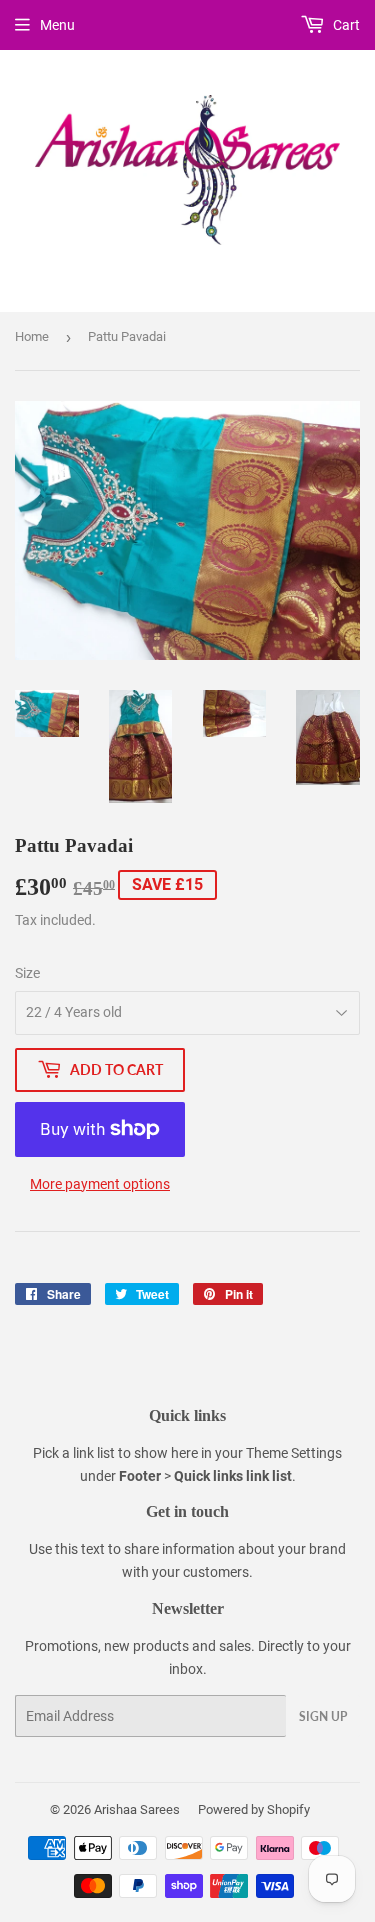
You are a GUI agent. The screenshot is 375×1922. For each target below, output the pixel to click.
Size (27, 973)
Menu (57, 25)
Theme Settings (294, 1453)
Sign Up (323, 1716)
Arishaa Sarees (137, 1809)
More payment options (100, 1184)
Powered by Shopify (254, 1809)
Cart (345, 25)
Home (32, 336)
